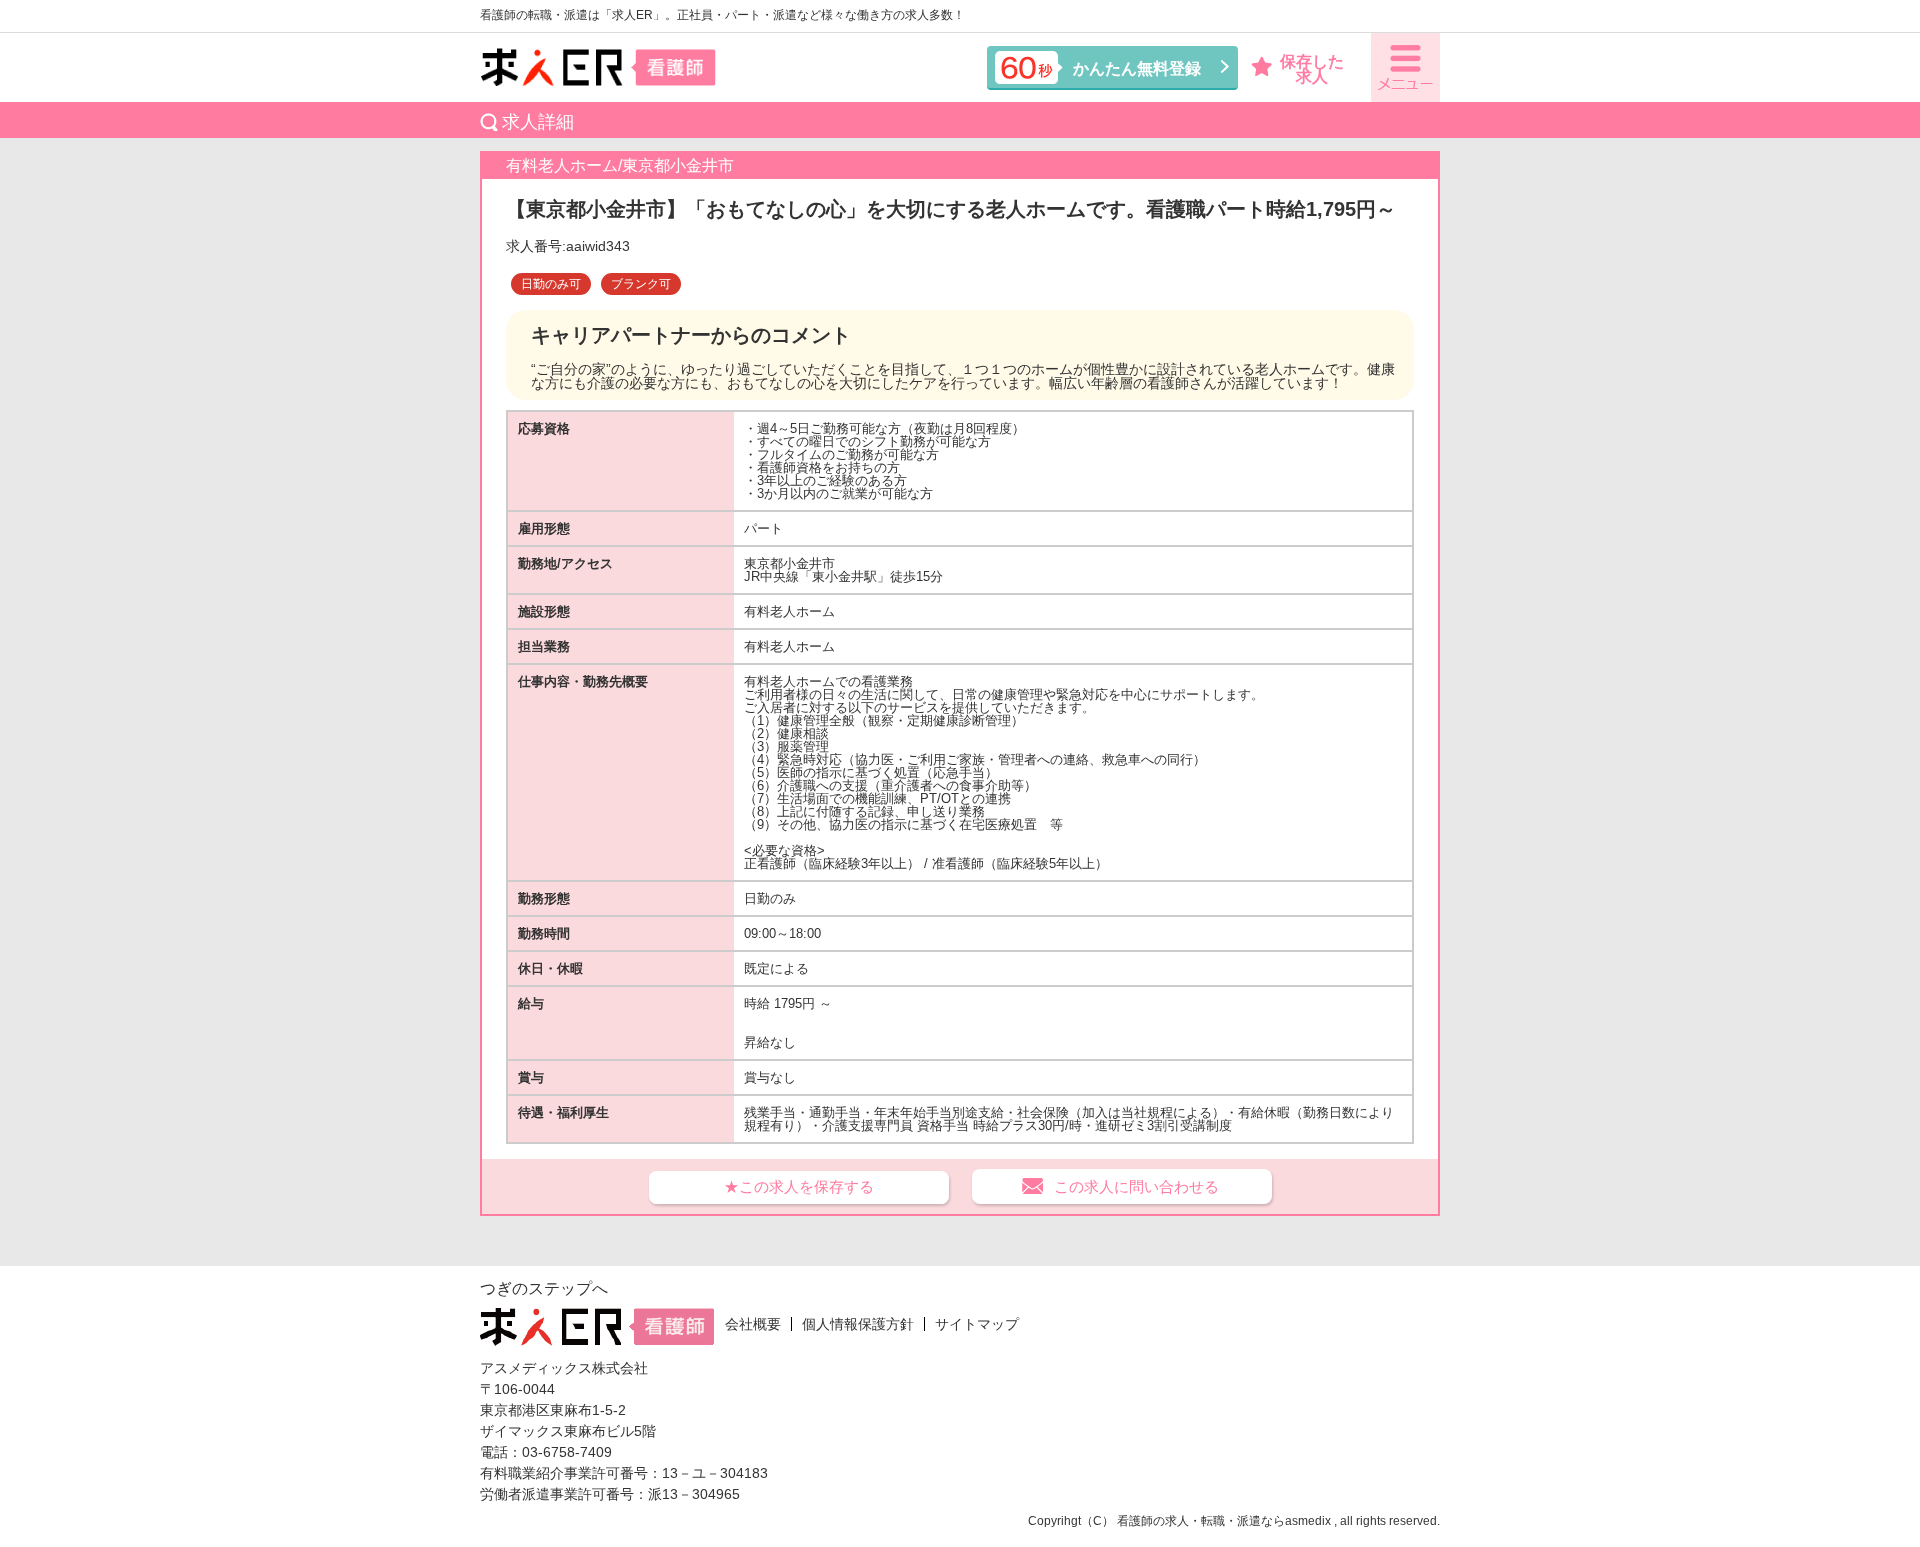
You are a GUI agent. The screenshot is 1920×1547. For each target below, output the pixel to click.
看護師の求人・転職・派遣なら (1201, 1521)
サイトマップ (977, 1324)
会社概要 (753, 1324)
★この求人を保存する (799, 1186)
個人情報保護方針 (858, 1324)
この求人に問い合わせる (1136, 1186)
